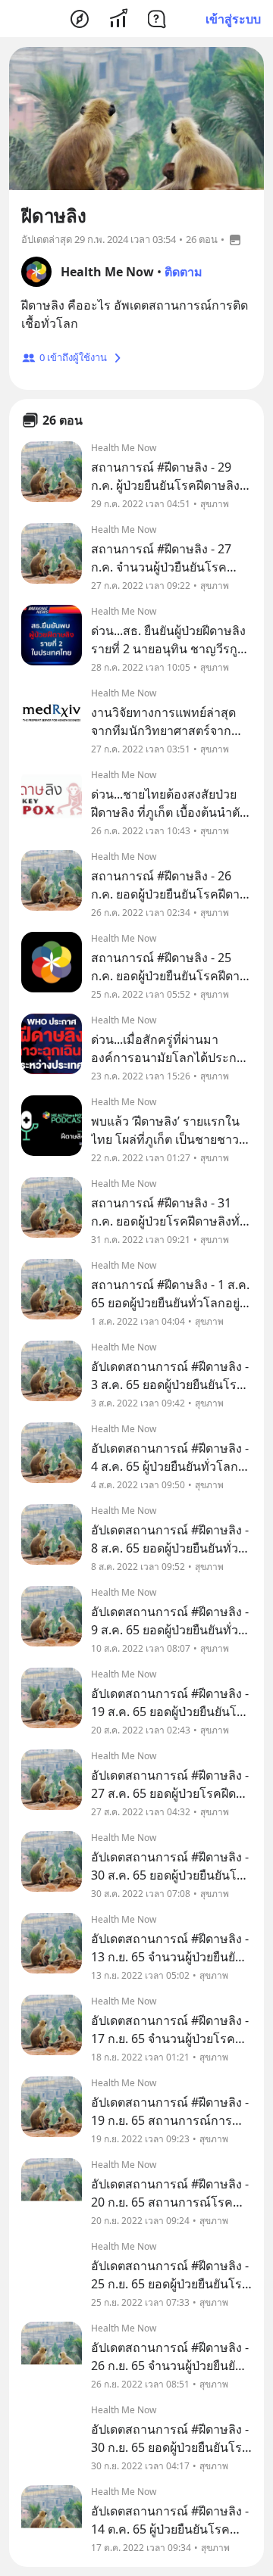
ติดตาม (184, 272)
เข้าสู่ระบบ (233, 19)
